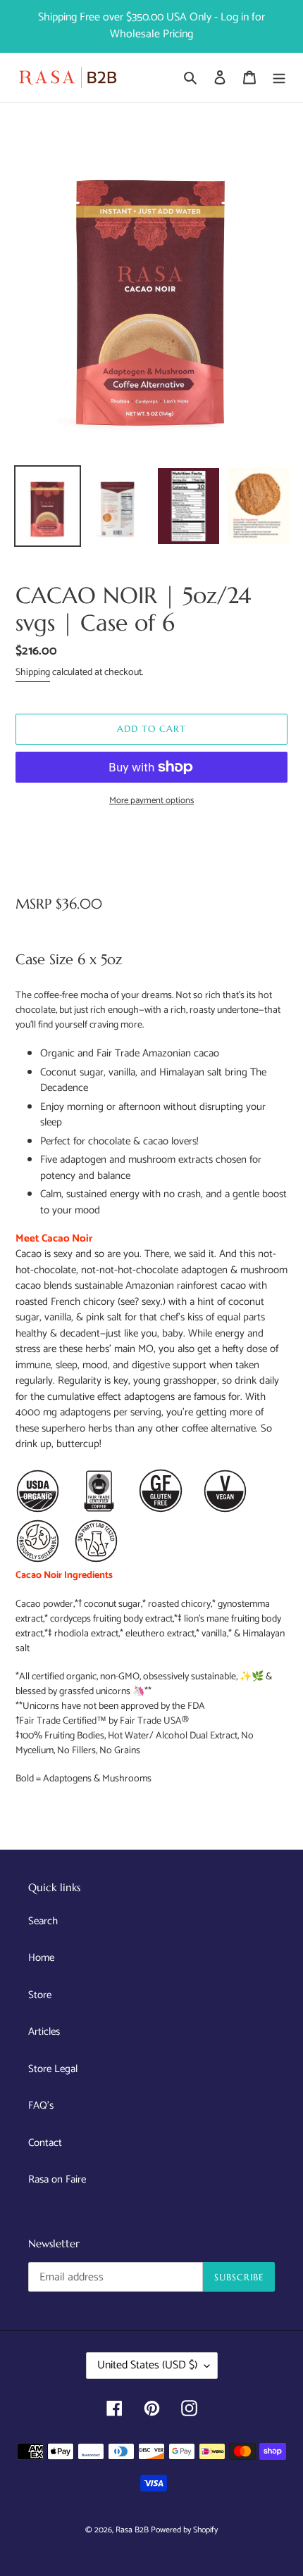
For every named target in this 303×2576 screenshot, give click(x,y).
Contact (45, 2143)
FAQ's (41, 2105)
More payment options (151, 801)
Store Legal (53, 2069)
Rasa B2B (133, 2530)
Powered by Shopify (184, 2530)
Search (43, 1921)
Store (40, 1995)
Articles (44, 2032)
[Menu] (279, 78)
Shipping (33, 673)
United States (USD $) (147, 2365)
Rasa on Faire (57, 2179)
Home (41, 1958)
